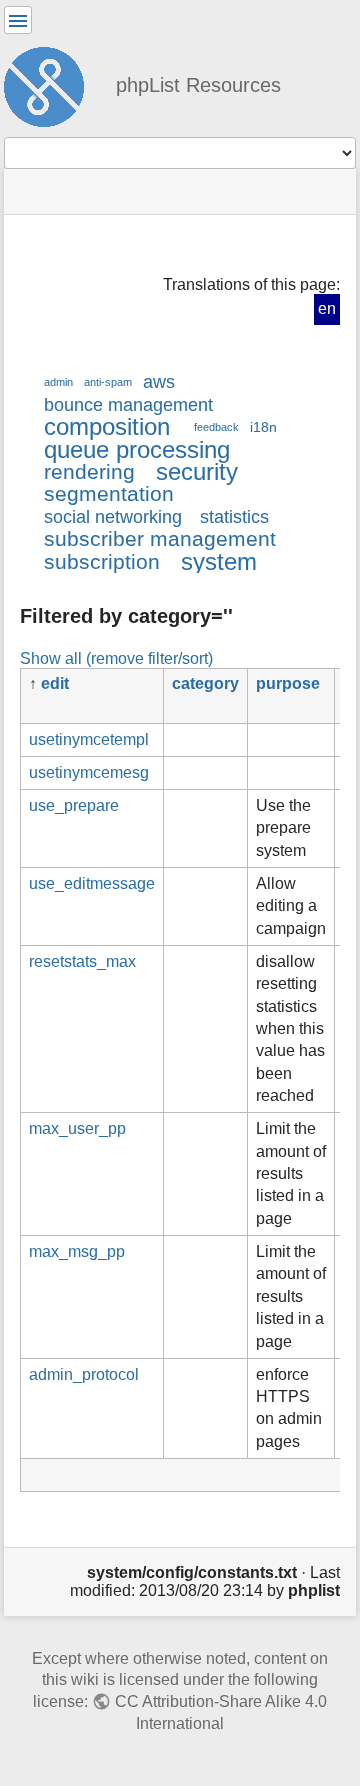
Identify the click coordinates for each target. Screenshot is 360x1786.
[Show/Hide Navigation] (18, 20)
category (205, 683)
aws (159, 382)
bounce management (128, 405)
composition (107, 426)
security (197, 471)
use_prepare (74, 805)
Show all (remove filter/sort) (116, 658)
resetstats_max (82, 961)
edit (55, 683)
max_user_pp (77, 1128)
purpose (288, 683)
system (219, 561)
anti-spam (108, 382)
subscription (102, 561)
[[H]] (52, 84)
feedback (216, 427)
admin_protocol (84, 1374)
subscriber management (160, 538)
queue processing (137, 449)
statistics (234, 517)
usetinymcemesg (89, 772)
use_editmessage (92, 883)
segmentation (109, 493)
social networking (113, 517)
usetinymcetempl (89, 739)
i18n (263, 427)
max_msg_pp (77, 1251)
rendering (89, 471)
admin (58, 382)
